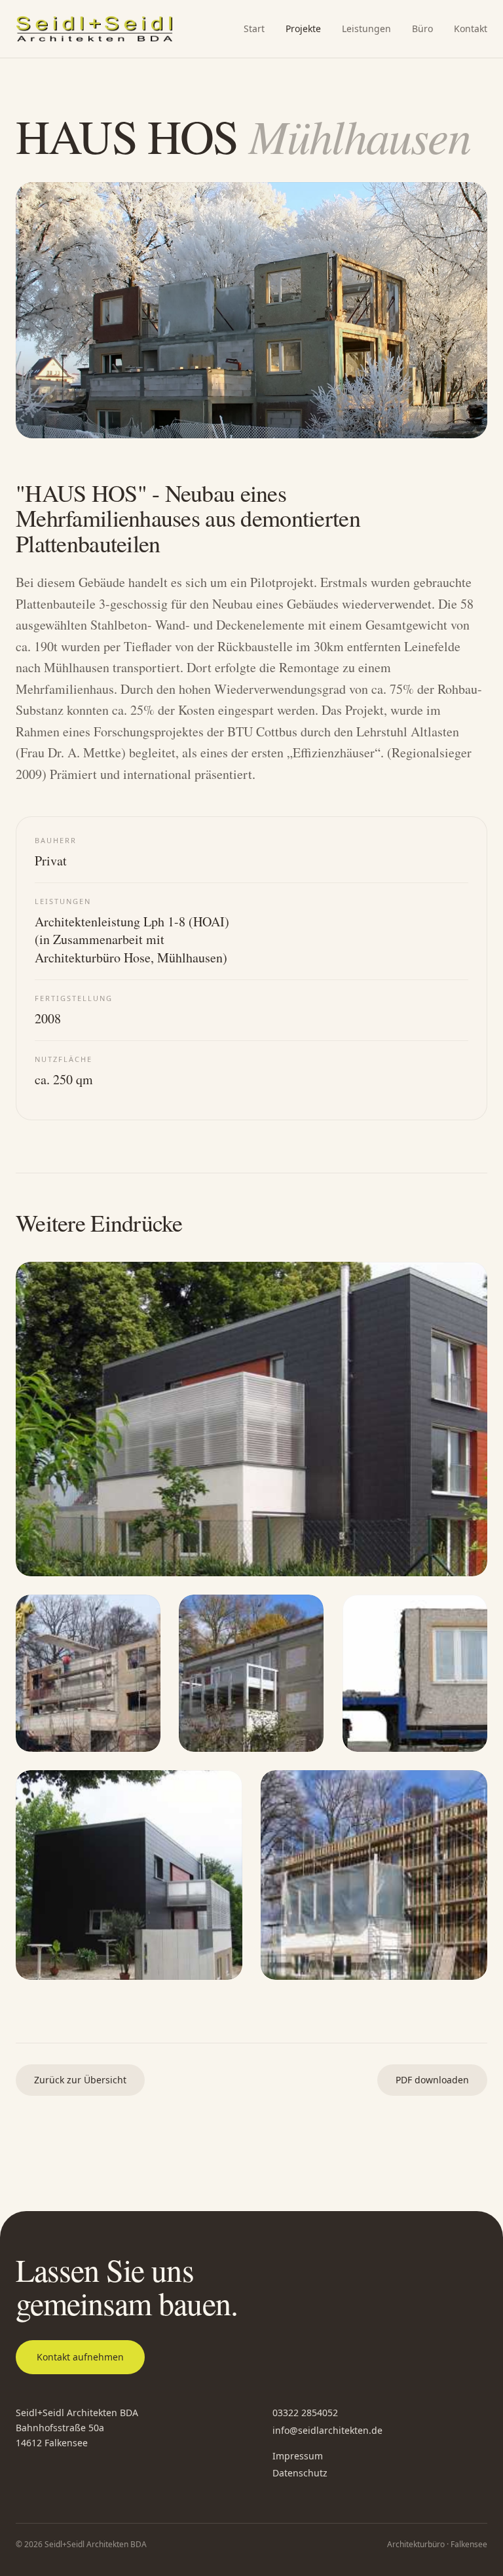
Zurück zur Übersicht (80, 2080)
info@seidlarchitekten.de (327, 2430)
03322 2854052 (305, 2413)
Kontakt (471, 28)
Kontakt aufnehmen (80, 2357)
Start (254, 28)
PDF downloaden (432, 2080)
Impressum (298, 2456)
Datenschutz (300, 2473)
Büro (422, 28)
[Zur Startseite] (94, 29)
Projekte (303, 28)
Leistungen (366, 28)
